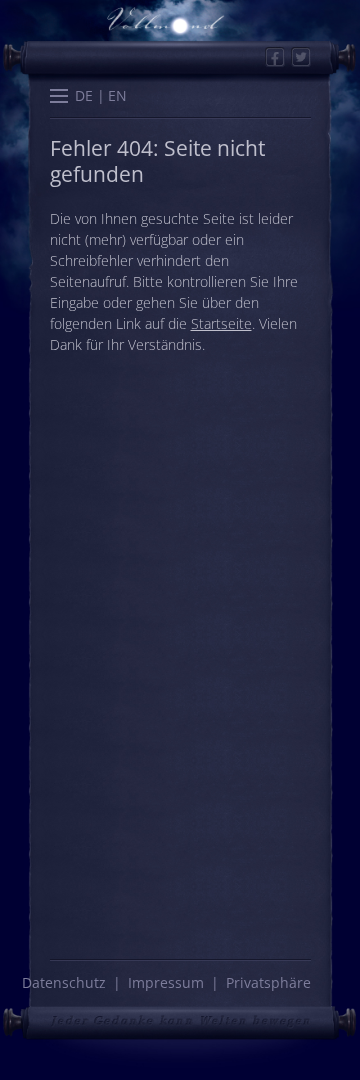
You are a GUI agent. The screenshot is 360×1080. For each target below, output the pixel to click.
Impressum (166, 982)
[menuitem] (84, 95)
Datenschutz (64, 982)
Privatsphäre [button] (268, 982)
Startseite (221, 323)
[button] (59, 98)
